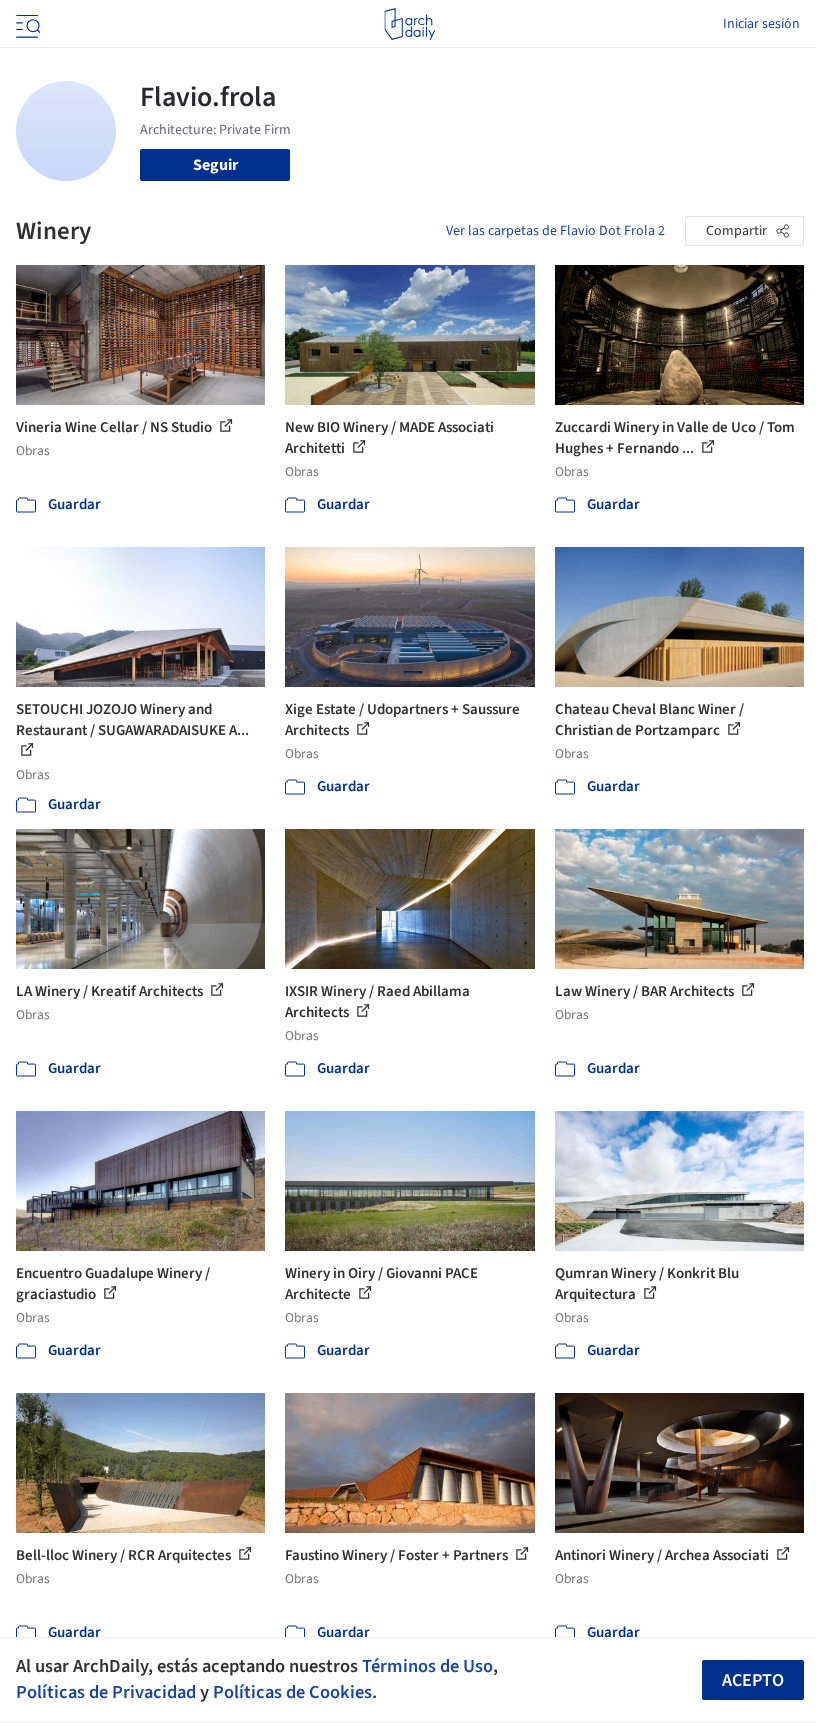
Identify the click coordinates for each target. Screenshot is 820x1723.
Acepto (753, 1680)
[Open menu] (26, 24)
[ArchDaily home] (409, 24)
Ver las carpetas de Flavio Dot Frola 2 (555, 231)
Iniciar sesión (761, 24)
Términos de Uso (427, 1666)
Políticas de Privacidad (106, 1692)
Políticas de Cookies (292, 1692)
